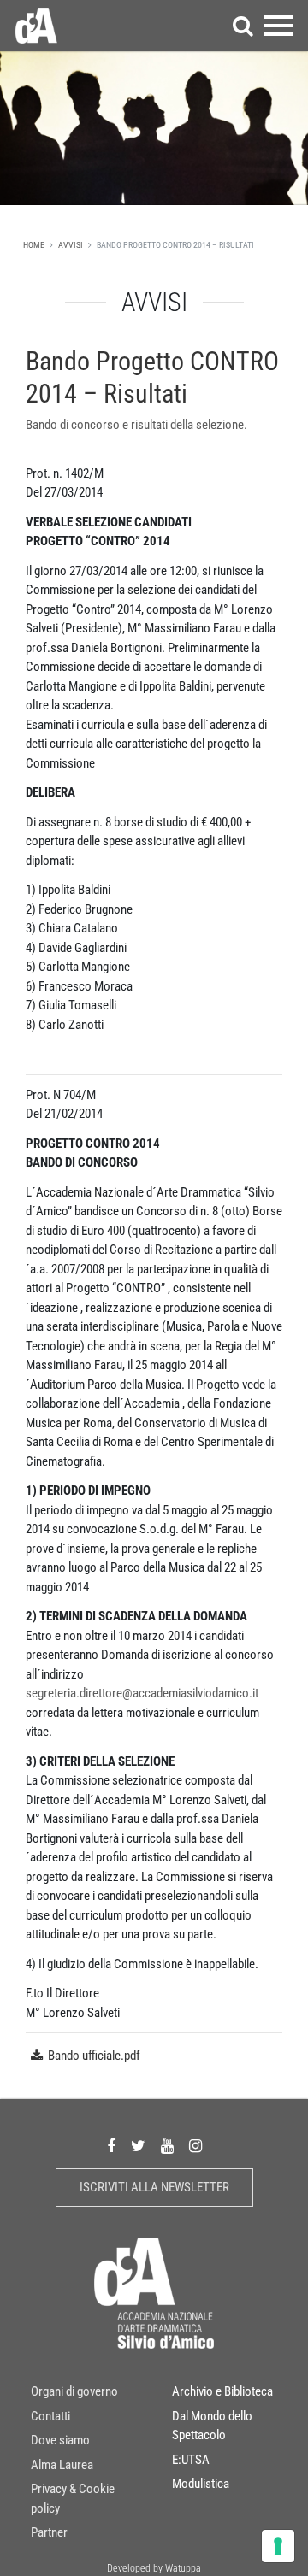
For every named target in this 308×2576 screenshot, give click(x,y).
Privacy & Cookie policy (73, 2499)
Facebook (111, 2147)
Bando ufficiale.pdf (94, 2056)
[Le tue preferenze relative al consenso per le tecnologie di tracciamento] (278, 2546)
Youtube (167, 2147)
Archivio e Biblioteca (222, 2391)
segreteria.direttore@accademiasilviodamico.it (142, 1693)
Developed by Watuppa (154, 2568)
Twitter (138, 2147)
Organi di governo (74, 2391)
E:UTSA (191, 2460)
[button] (243, 26)
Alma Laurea (62, 2465)
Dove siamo (60, 2440)
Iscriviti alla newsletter (154, 2187)
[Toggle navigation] (278, 26)
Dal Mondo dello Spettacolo (212, 2426)
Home (34, 245)
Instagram (195, 2147)
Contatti (50, 2416)
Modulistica (201, 2484)
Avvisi (71, 245)
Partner (49, 2532)
